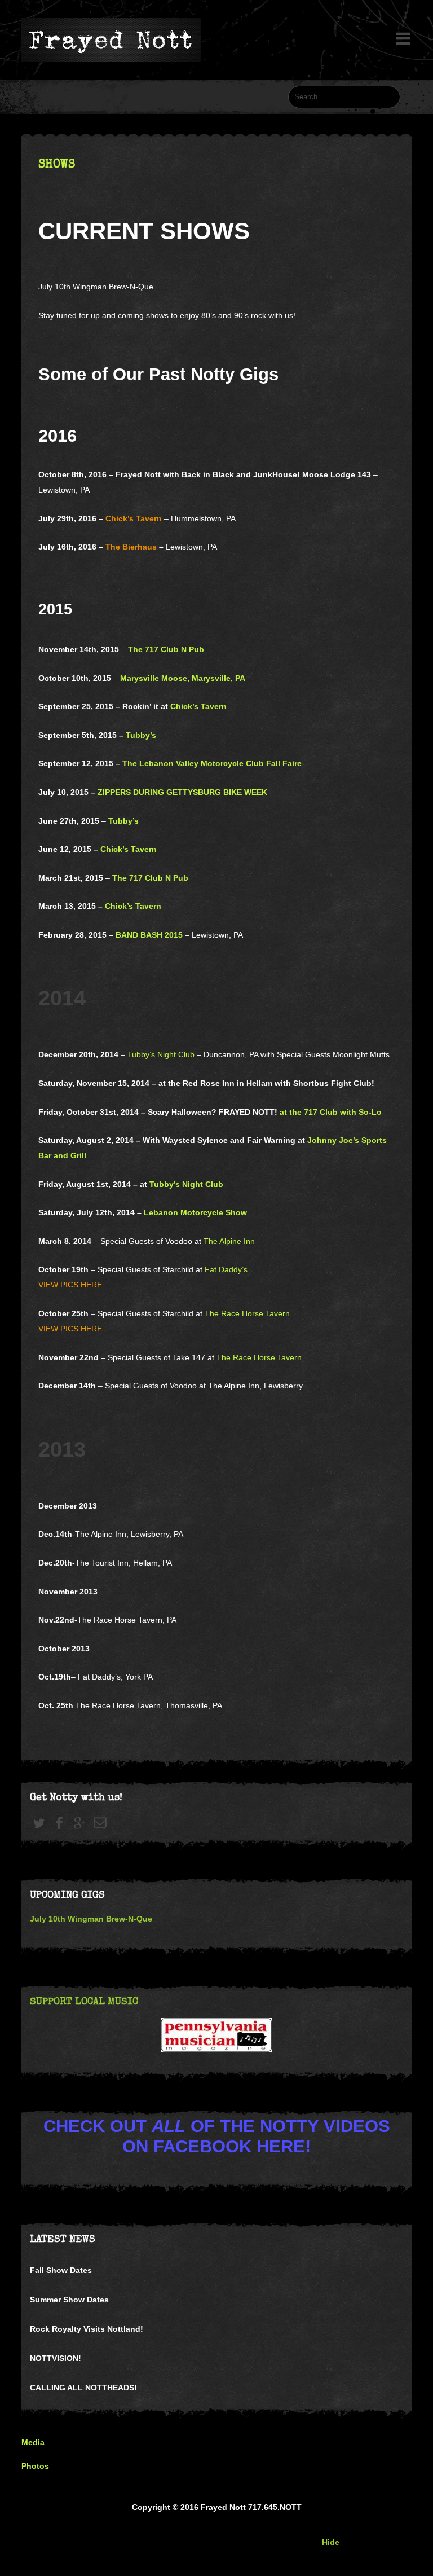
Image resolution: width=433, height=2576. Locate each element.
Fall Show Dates (61, 2270)
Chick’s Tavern (134, 518)
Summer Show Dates (69, 2300)
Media (33, 2442)
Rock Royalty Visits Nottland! (87, 2329)
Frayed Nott (223, 2507)
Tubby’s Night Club (161, 1054)
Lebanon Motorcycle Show (195, 1212)
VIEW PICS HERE (70, 1285)
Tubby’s (141, 735)
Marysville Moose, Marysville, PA (183, 678)
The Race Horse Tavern (247, 1313)
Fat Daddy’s (226, 1269)
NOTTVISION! (56, 2358)
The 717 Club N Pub (166, 649)
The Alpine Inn (229, 1241)
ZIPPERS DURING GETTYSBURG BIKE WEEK (182, 792)
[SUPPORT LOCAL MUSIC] (216, 2035)
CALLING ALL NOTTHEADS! (83, 2388)
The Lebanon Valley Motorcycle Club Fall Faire (212, 763)
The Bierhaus (132, 547)
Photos (35, 2466)
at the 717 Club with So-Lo (331, 1112)
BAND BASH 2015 (149, 935)
